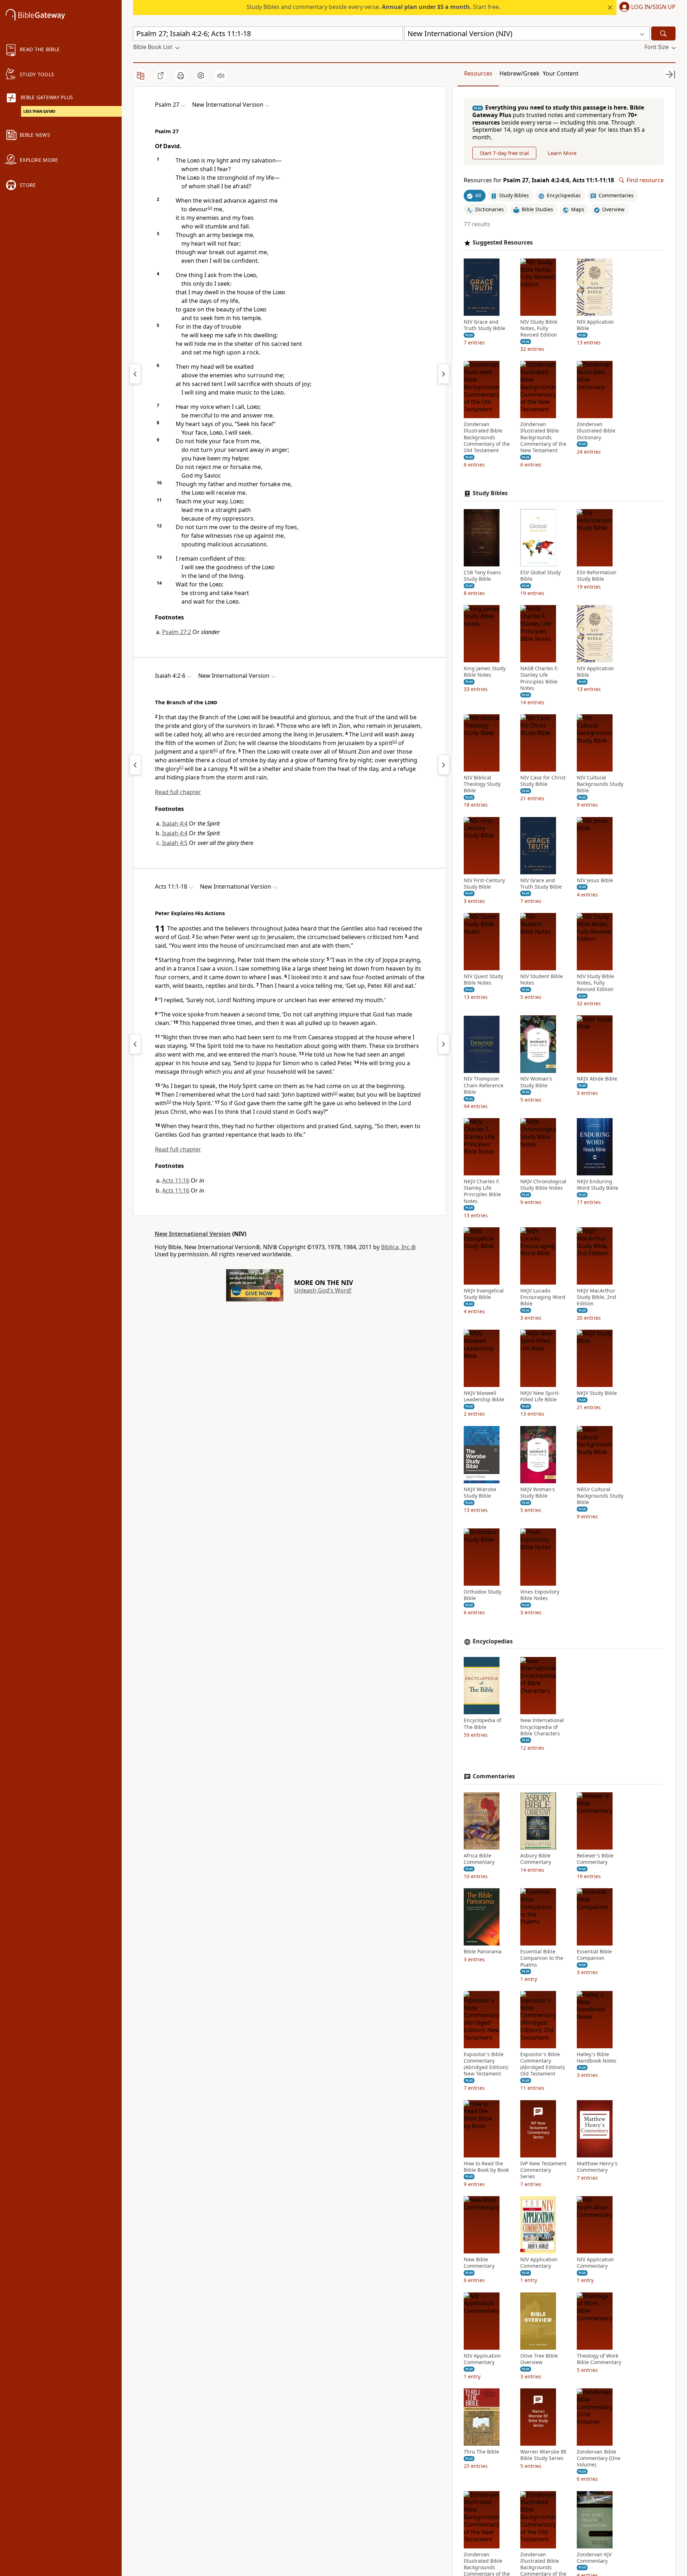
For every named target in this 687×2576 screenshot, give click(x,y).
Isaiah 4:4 (175, 823)
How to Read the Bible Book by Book (486, 2167)
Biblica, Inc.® (398, 1247)
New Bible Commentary (479, 2263)
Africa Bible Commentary (479, 1859)
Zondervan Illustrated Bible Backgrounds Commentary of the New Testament (543, 437)
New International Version (193, 1234)
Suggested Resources (503, 243)
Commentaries (494, 1776)
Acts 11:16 (176, 1180)
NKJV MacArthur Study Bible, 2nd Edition (596, 1297)
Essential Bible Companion (594, 1955)
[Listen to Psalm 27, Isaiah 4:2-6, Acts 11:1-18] (221, 76)
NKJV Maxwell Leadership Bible (484, 1396)
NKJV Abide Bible (597, 1079)
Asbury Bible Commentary (536, 1859)
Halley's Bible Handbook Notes (597, 2058)
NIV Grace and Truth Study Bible (484, 325)
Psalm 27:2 (177, 632)
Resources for (539, 180)
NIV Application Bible (595, 325)
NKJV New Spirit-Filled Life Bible (540, 1396)
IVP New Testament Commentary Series (543, 2170)
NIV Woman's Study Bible (536, 1082)
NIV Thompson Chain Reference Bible (484, 1086)
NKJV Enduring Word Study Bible (598, 1185)
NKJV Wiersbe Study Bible (480, 1493)
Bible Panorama (483, 1952)
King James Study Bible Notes (485, 672)
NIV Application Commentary (539, 2263)
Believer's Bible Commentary (595, 1859)
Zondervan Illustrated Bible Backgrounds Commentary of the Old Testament (487, 437)
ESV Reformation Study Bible (597, 576)
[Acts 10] (135, 1044)
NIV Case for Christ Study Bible (543, 781)
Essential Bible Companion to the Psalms (542, 1958)
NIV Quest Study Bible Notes (483, 980)
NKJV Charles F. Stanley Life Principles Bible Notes (482, 1191)
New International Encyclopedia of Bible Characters (542, 1727)
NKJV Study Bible (597, 1393)
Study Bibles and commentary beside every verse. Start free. (373, 7)
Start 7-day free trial (504, 153)
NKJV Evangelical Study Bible (484, 1294)
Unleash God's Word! (323, 1290)
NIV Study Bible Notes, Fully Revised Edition (539, 328)
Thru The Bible (481, 2452)
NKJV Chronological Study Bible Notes (543, 1185)
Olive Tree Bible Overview (539, 2359)
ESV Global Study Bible (540, 576)
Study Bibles (490, 493)
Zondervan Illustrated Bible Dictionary (596, 431)
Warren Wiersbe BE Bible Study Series (544, 2455)
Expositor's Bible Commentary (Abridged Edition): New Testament (486, 2064)
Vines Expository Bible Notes (540, 1595)
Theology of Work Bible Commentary (599, 2359)
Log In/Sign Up (653, 7)
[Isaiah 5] (444, 765)
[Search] (663, 33)
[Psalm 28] (444, 374)
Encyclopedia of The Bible (483, 1724)
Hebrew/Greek (520, 73)
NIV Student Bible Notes (542, 980)
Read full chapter (178, 792)
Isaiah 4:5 (175, 843)
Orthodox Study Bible (483, 1595)
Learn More (562, 153)
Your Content (561, 73)
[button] (646, 8)
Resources (478, 73)
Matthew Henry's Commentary (597, 2167)
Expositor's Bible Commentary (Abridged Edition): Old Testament (543, 2064)
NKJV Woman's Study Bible (538, 1493)
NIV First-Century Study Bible (484, 884)
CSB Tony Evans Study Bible (482, 576)
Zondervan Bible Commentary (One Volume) (599, 2458)
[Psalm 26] (135, 374)
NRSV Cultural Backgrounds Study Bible (600, 1496)
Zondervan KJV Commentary (594, 2558)
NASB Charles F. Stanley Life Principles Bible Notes (539, 678)
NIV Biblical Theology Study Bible (482, 784)
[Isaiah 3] (135, 765)
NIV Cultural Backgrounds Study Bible (600, 784)
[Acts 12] (444, 1044)
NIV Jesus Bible (595, 880)
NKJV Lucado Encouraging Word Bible (543, 1297)
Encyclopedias (493, 1641)
